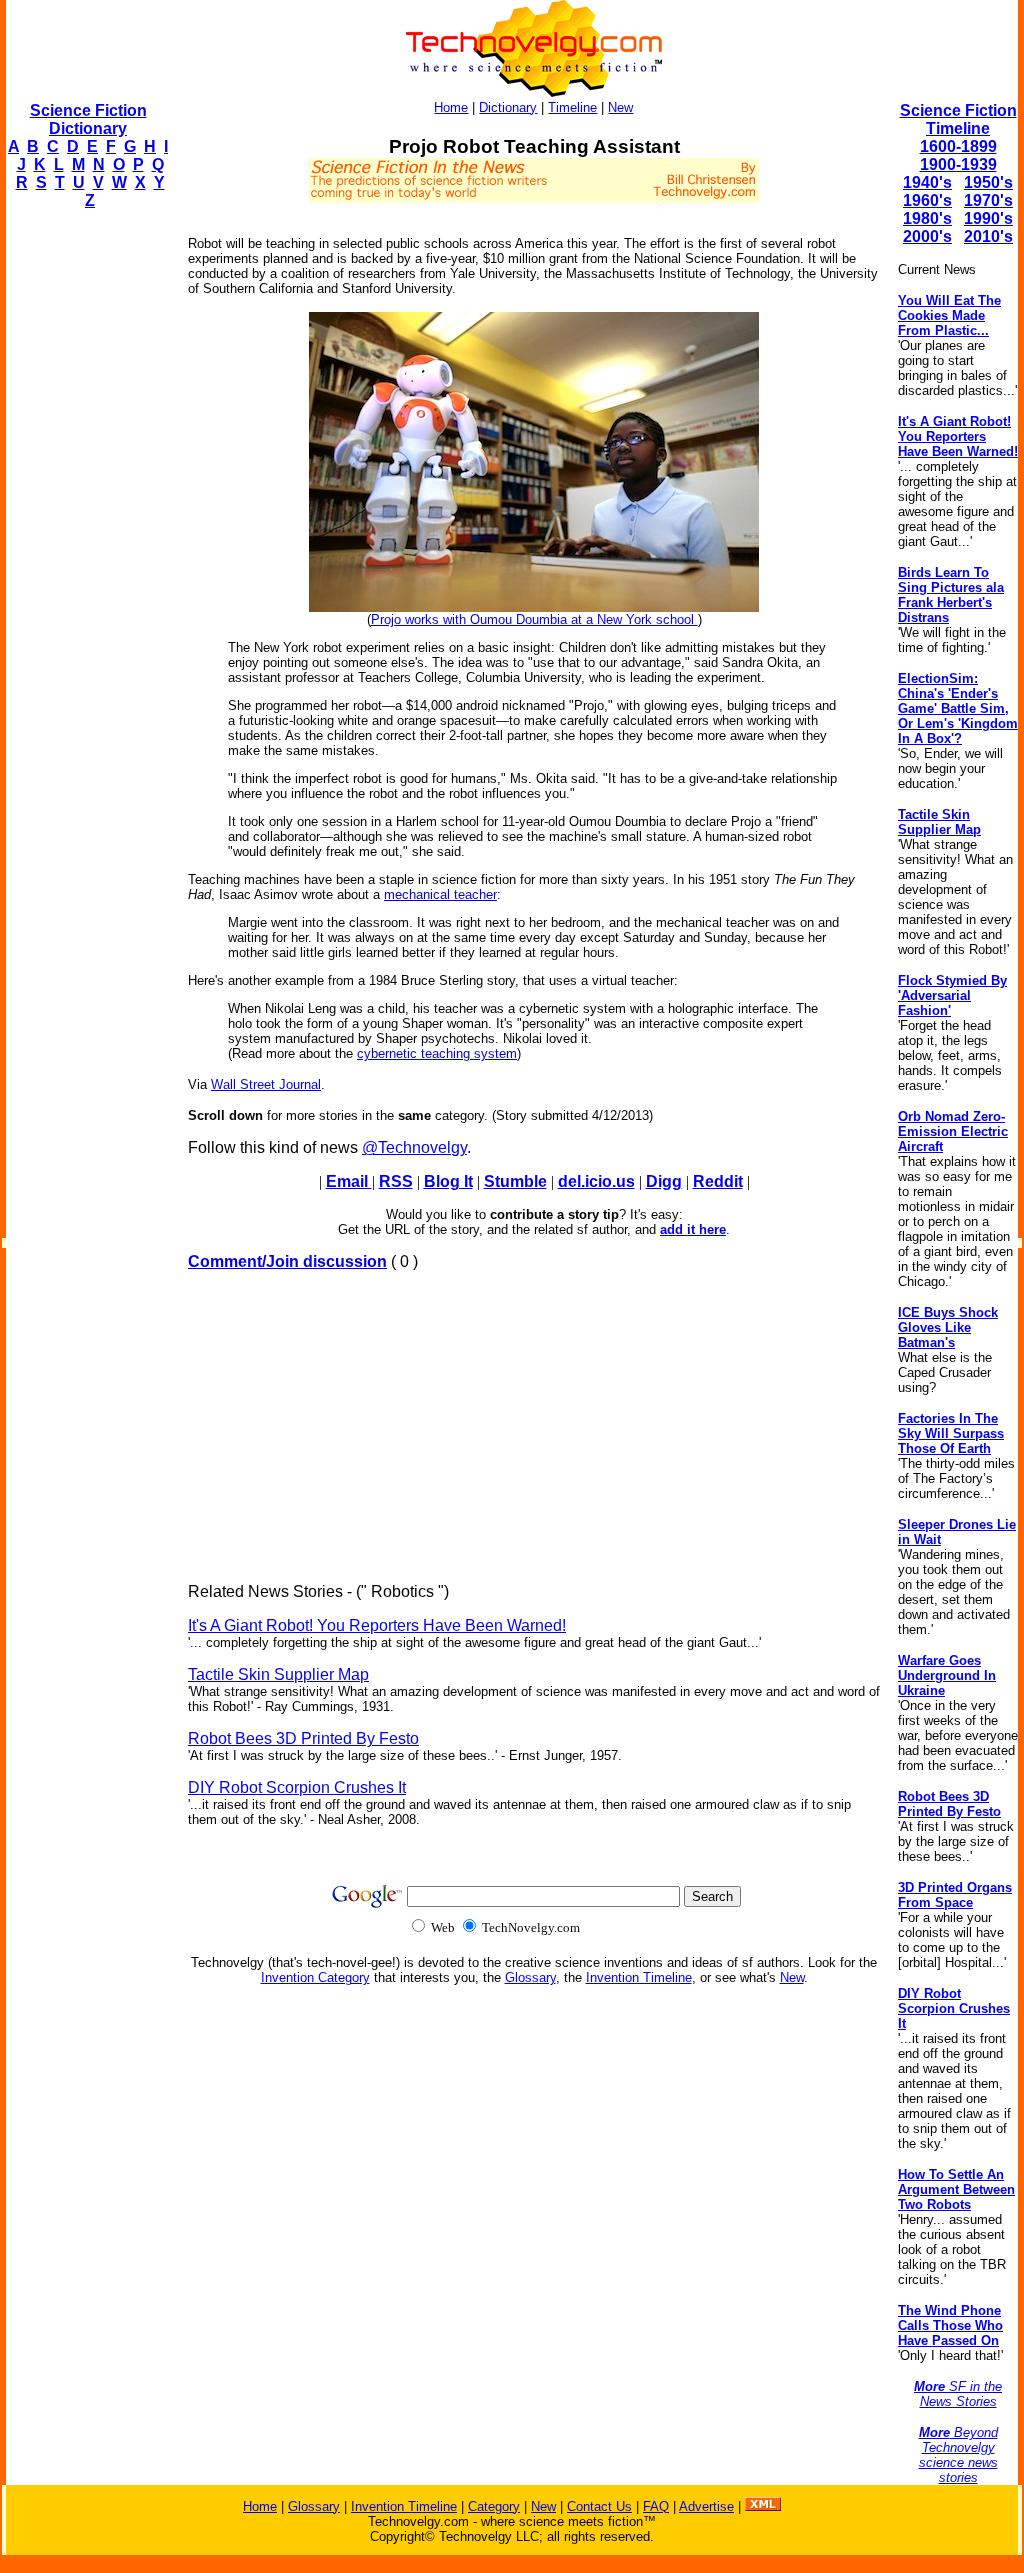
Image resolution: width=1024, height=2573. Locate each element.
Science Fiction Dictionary (88, 119)
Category (494, 2506)
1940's (927, 182)
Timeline (572, 107)
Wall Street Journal (266, 1084)
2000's (927, 236)
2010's (988, 236)
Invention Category (315, 1977)
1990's (988, 218)
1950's (988, 182)
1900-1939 (958, 164)
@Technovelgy (414, 1147)
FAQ (656, 2506)
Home (451, 107)
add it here (693, 1229)
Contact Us (599, 2506)
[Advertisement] (86, 526)
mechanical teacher (440, 894)
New (620, 107)
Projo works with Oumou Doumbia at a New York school (534, 619)
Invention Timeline (639, 1977)
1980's (927, 218)
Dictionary (508, 107)
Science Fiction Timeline (958, 119)
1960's (927, 200)
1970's (988, 200)
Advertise (706, 2506)
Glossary (530, 1977)
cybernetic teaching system (437, 1053)
